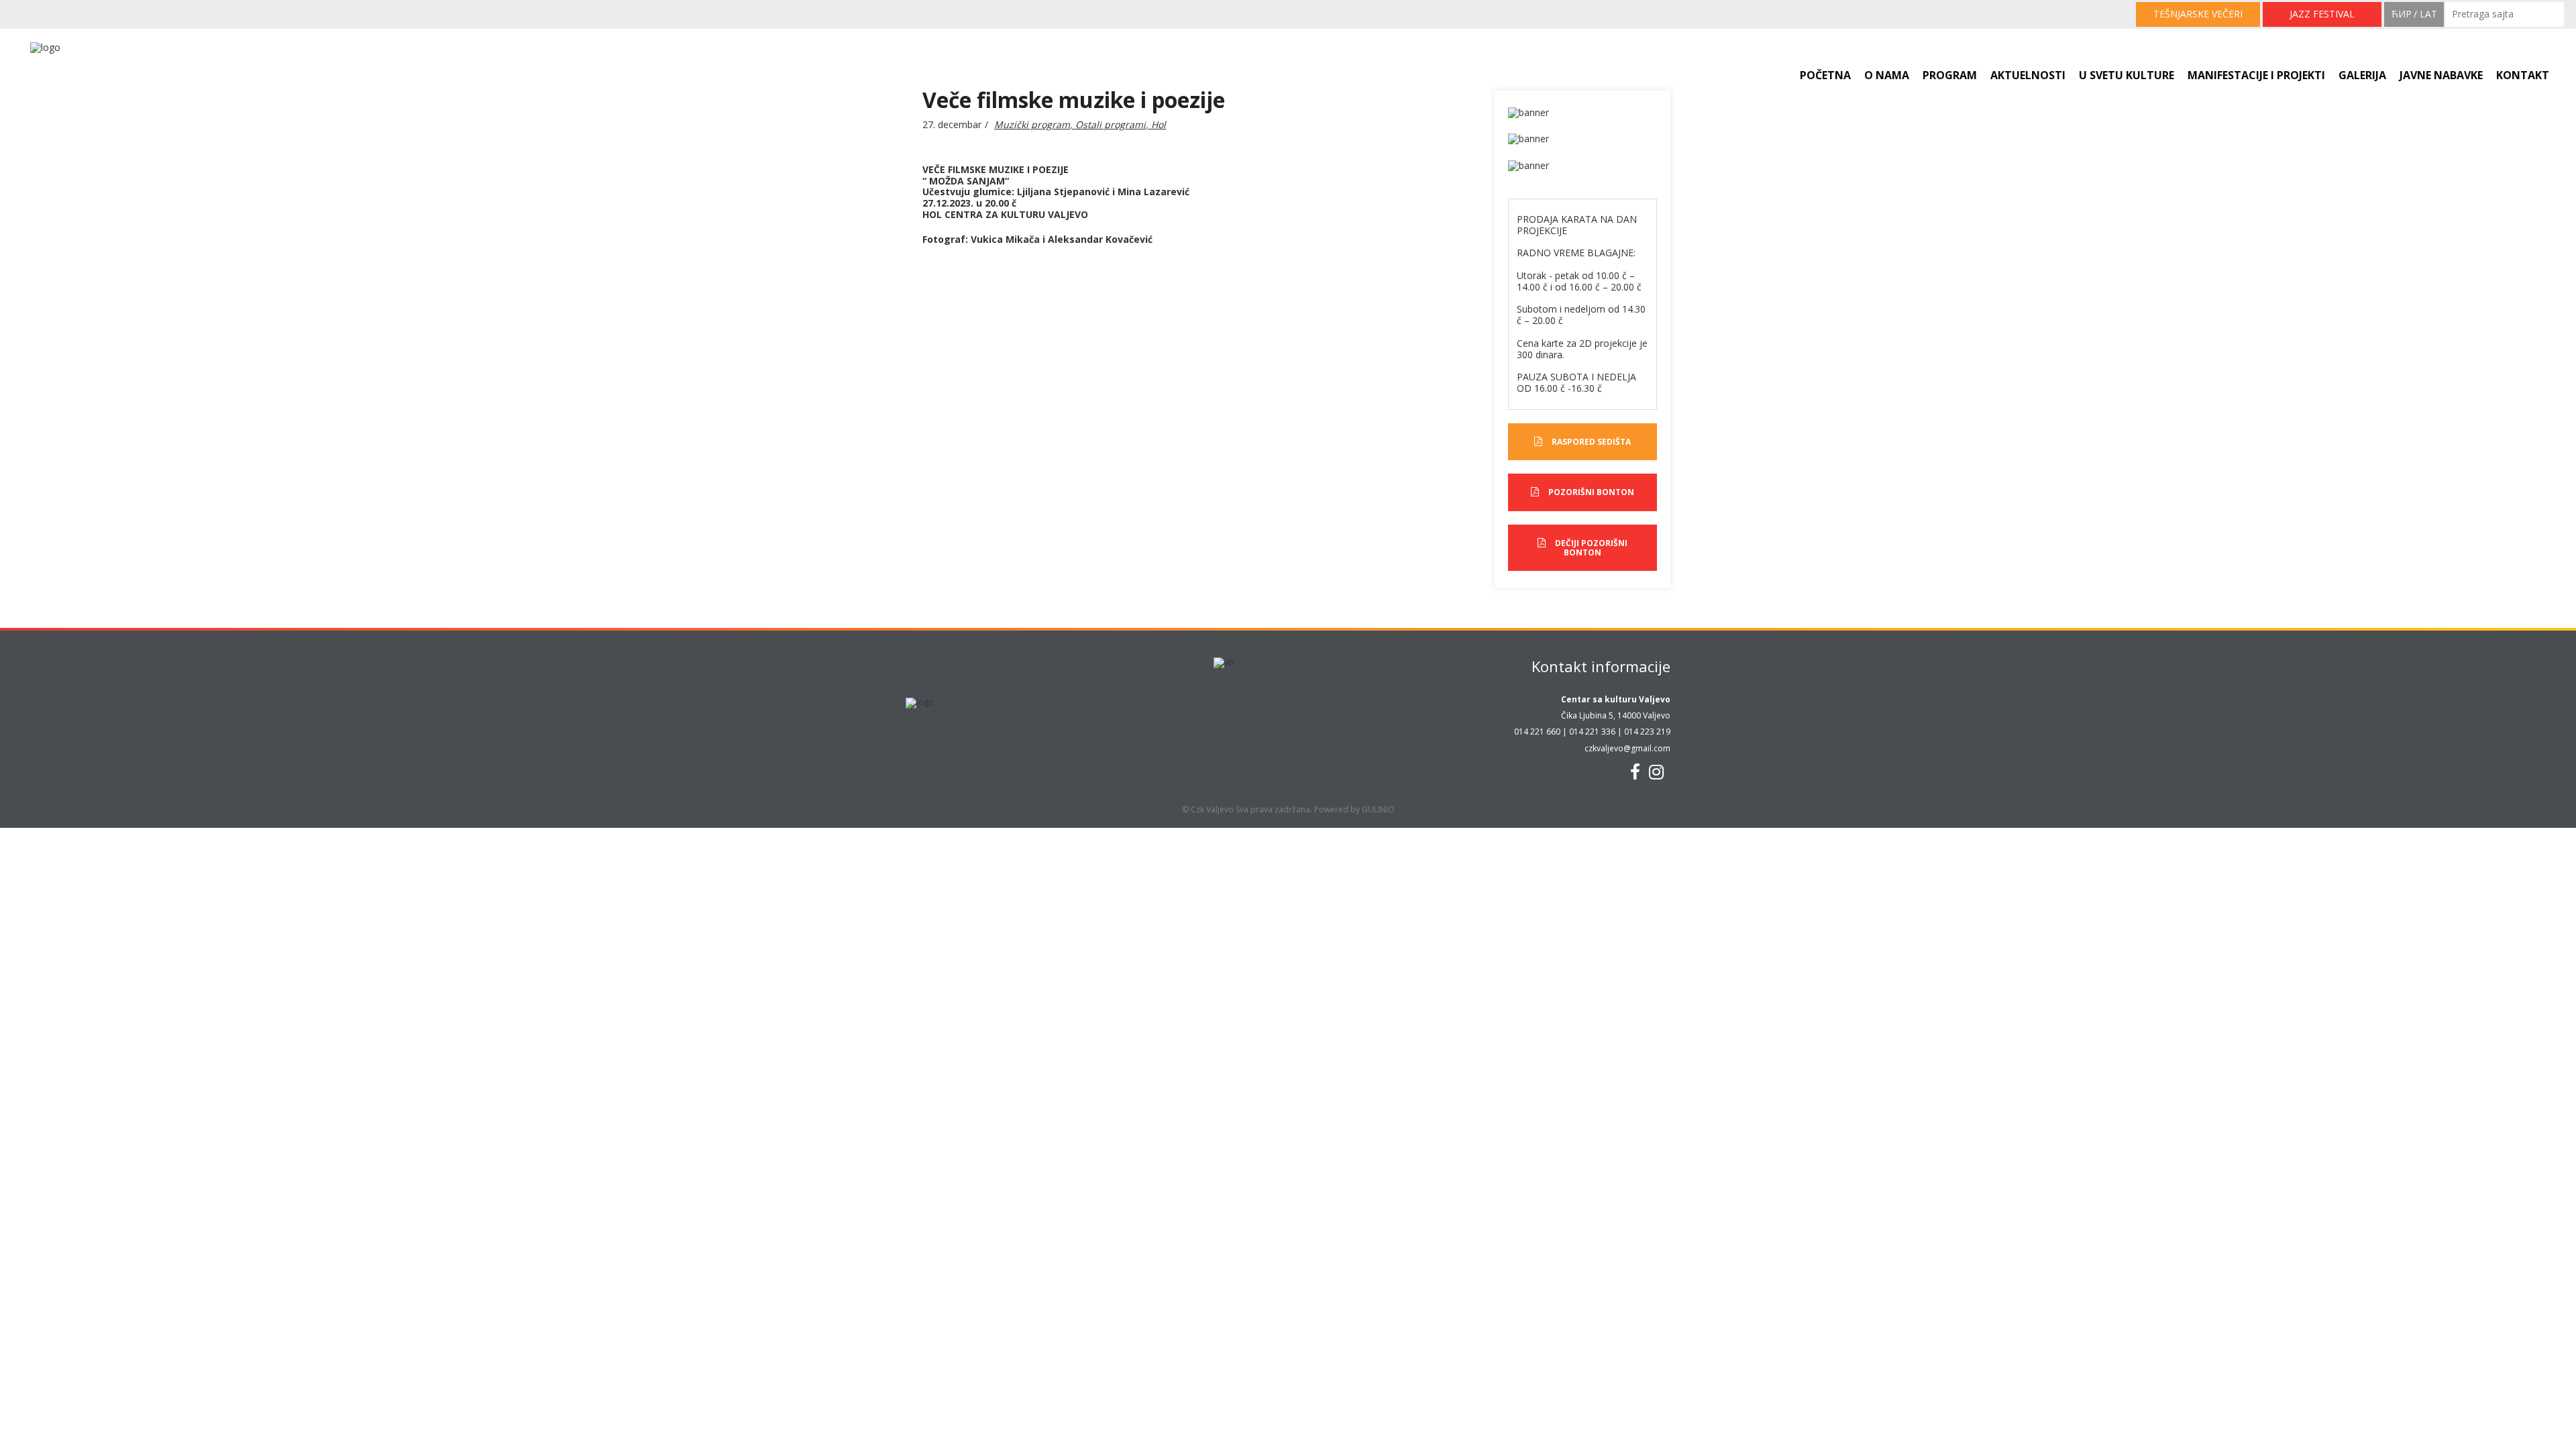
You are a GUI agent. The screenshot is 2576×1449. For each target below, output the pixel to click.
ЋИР (2401, 14)
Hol (1159, 124)
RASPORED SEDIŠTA (1591, 442)
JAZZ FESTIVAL (2322, 14)
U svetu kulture (2127, 75)
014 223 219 (1647, 732)
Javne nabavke (2441, 75)
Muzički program (1032, 124)
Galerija (2362, 75)
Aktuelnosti (2028, 75)
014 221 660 (1537, 732)
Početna (1825, 75)
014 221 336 (1592, 732)
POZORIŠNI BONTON (1591, 492)
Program (1950, 75)
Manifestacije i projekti (2256, 75)
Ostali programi (1111, 124)
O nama (1887, 75)
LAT (2428, 14)
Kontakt (2523, 75)
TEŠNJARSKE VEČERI (2198, 14)
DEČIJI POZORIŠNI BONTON (1591, 548)
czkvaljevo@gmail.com (1627, 748)
